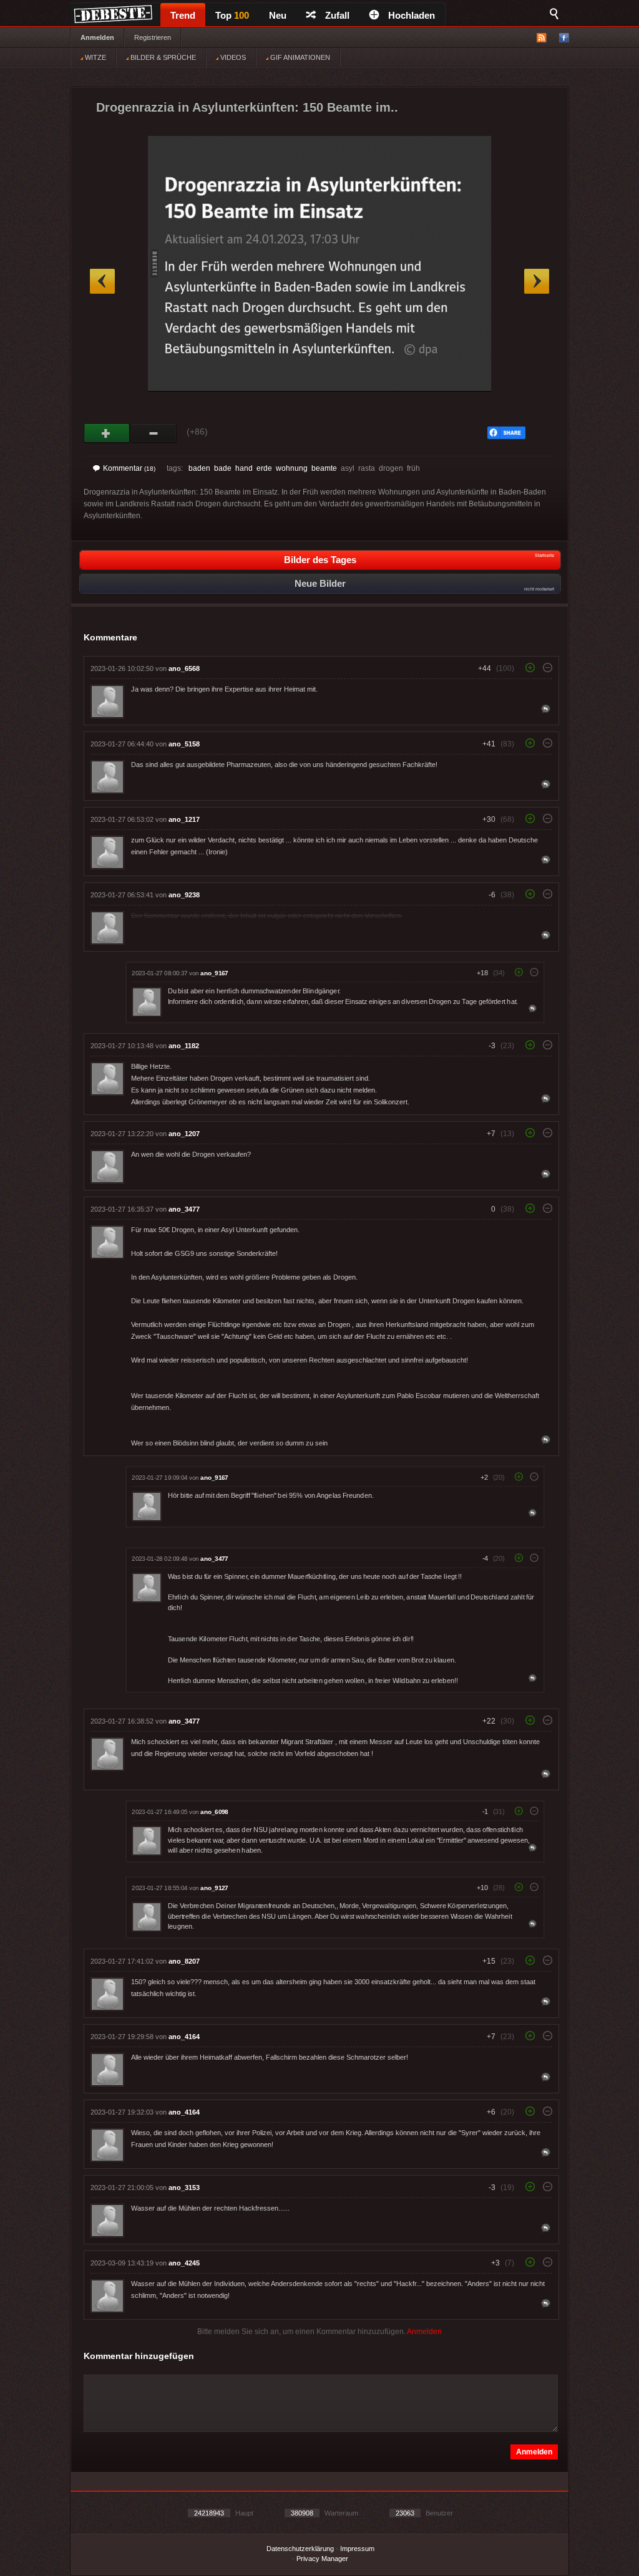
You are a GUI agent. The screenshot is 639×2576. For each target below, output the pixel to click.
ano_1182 (184, 1046)
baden (199, 468)
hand (244, 468)
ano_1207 (184, 1134)
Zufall (337, 15)
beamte (324, 468)
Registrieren (153, 37)
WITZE (95, 57)
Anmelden (97, 37)
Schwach (154, 433)
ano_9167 (214, 973)
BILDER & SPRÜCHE (162, 57)
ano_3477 (184, 1209)
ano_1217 (184, 819)
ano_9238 (184, 895)
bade (223, 468)
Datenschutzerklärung (300, 2549)
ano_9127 (214, 1888)
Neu (278, 15)
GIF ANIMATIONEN (299, 57)
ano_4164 (184, 2037)
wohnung (292, 468)
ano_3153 (184, 2188)
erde (264, 468)
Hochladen (412, 15)
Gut (107, 433)
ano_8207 (184, 1961)
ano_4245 (184, 2263)
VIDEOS (232, 57)
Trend (183, 15)
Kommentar (129, 468)
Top (232, 15)
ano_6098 (214, 1812)
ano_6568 (184, 668)
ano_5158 (184, 744)
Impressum (357, 2549)
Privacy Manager (322, 2559)
